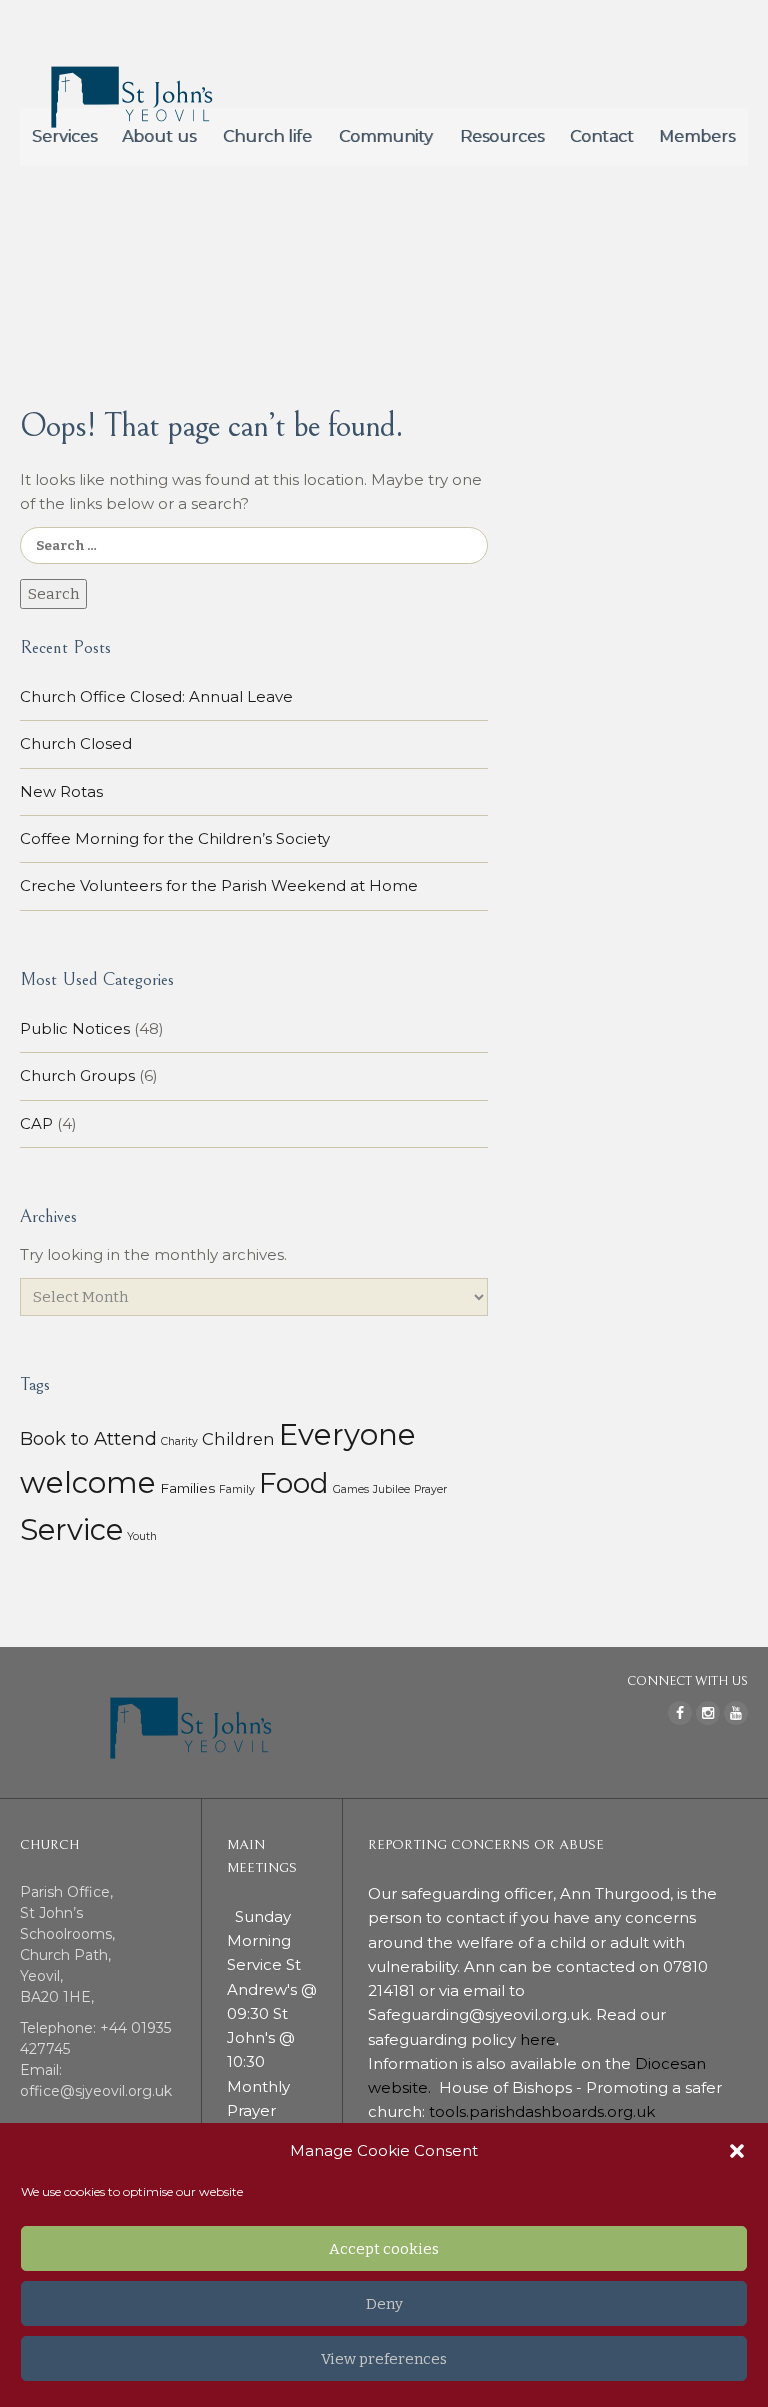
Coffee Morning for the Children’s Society (175, 838)
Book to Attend (88, 1438)
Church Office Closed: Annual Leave (156, 696)
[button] (737, 2151)
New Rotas (61, 791)
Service (71, 1529)
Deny (384, 2304)
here (538, 2039)
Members (697, 136)
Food (294, 1483)
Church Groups (77, 1075)
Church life (267, 136)
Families (187, 1488)
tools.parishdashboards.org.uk (542, 2111)
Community (386, 136)
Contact (602, 136)
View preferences (384, 2359)
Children (238, 1439)
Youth (142, 1536)
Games (351, 1489)
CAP (36, 1123)
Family (237, 1489)
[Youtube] (736, 1713)
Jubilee (391, 1489)
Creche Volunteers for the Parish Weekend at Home (219, 885)
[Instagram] (708, 1713)
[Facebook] (680, 1713)
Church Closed (76, 743)
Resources (502, 136)
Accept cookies (384, 2249)
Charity (179, 1441)
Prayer (430, 1489)
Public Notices (75, 1028)
